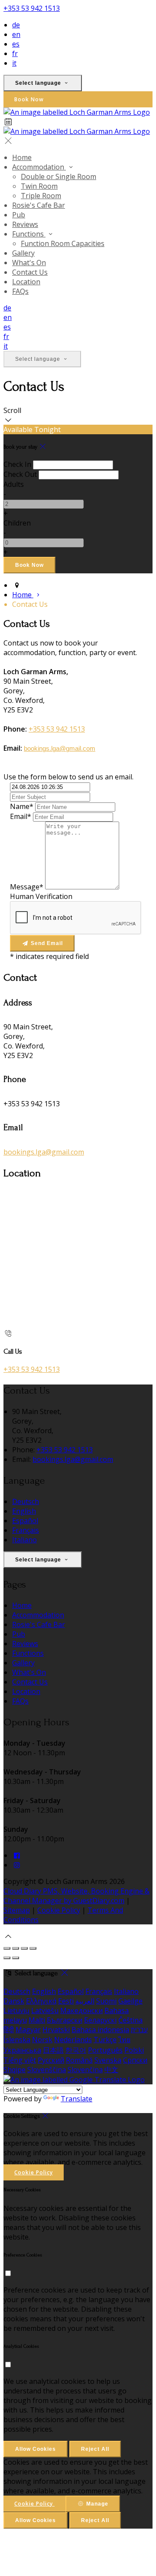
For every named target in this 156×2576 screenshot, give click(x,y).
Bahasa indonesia (100, 2030)
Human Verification (41, 896)
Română (79, 2060)
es (16, 44)
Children (17, 523)
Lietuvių (16, 2010)
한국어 (76, 2050)
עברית (139, 2030)
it (14, 63)
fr (15, 53)
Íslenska (17, 2040)
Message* (27, 887)
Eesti (66, 2001)
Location (26, 282)
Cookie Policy (59, 1910)
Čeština (130, 2020)
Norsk (42, 2040)
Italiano (24, 1540)
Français (26, 1530)
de (16, 25)
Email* (21, 816)
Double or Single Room (58, 176)
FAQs (20, 291)
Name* (22, 806)
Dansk (14, 2001)
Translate (76, 2099)
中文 (111, 2070)
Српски (135, 2060)
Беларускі (100, 2020)
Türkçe (105, 2040)
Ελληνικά (41, 2001)
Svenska (108, 2060)
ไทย (124, 2040)
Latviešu (45, 2010)
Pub (19, 215)
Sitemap (17, 1910)
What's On (29, 263)
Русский (51, 2060)
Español (25, 1521)
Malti (37, 2020)
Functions (29, 234)
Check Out (20, 474)
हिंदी (9, 2030)
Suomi (106, 2001)
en (16, 34)
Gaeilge (130, 2001)
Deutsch (26, 1501)
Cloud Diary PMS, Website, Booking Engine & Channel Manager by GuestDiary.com (76, 1896)
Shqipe (15, 2070)
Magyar (28, 2030)
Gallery (23, 253)
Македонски (81, 2010)
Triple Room (41, 196)
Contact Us (30, 272)
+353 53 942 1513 (32, 8)
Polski (134, 2050)
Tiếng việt (20, 2060)
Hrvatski (56, 2030)
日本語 (53, 2050)
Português (105, 2050)
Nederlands (73, 2040)
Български (65, 2020)
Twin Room (39, 186)
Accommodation (39, 167)
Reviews (25, 224)
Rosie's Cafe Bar (39, 205)
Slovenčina (85, 2070)
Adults (14, 484)
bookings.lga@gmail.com (60, 749)
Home (22, 157)
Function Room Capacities (63, 243)
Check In (17, 464)
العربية (85, 2001)
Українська (22, 2050)
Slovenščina (47, 2070)
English (24, 1511)
